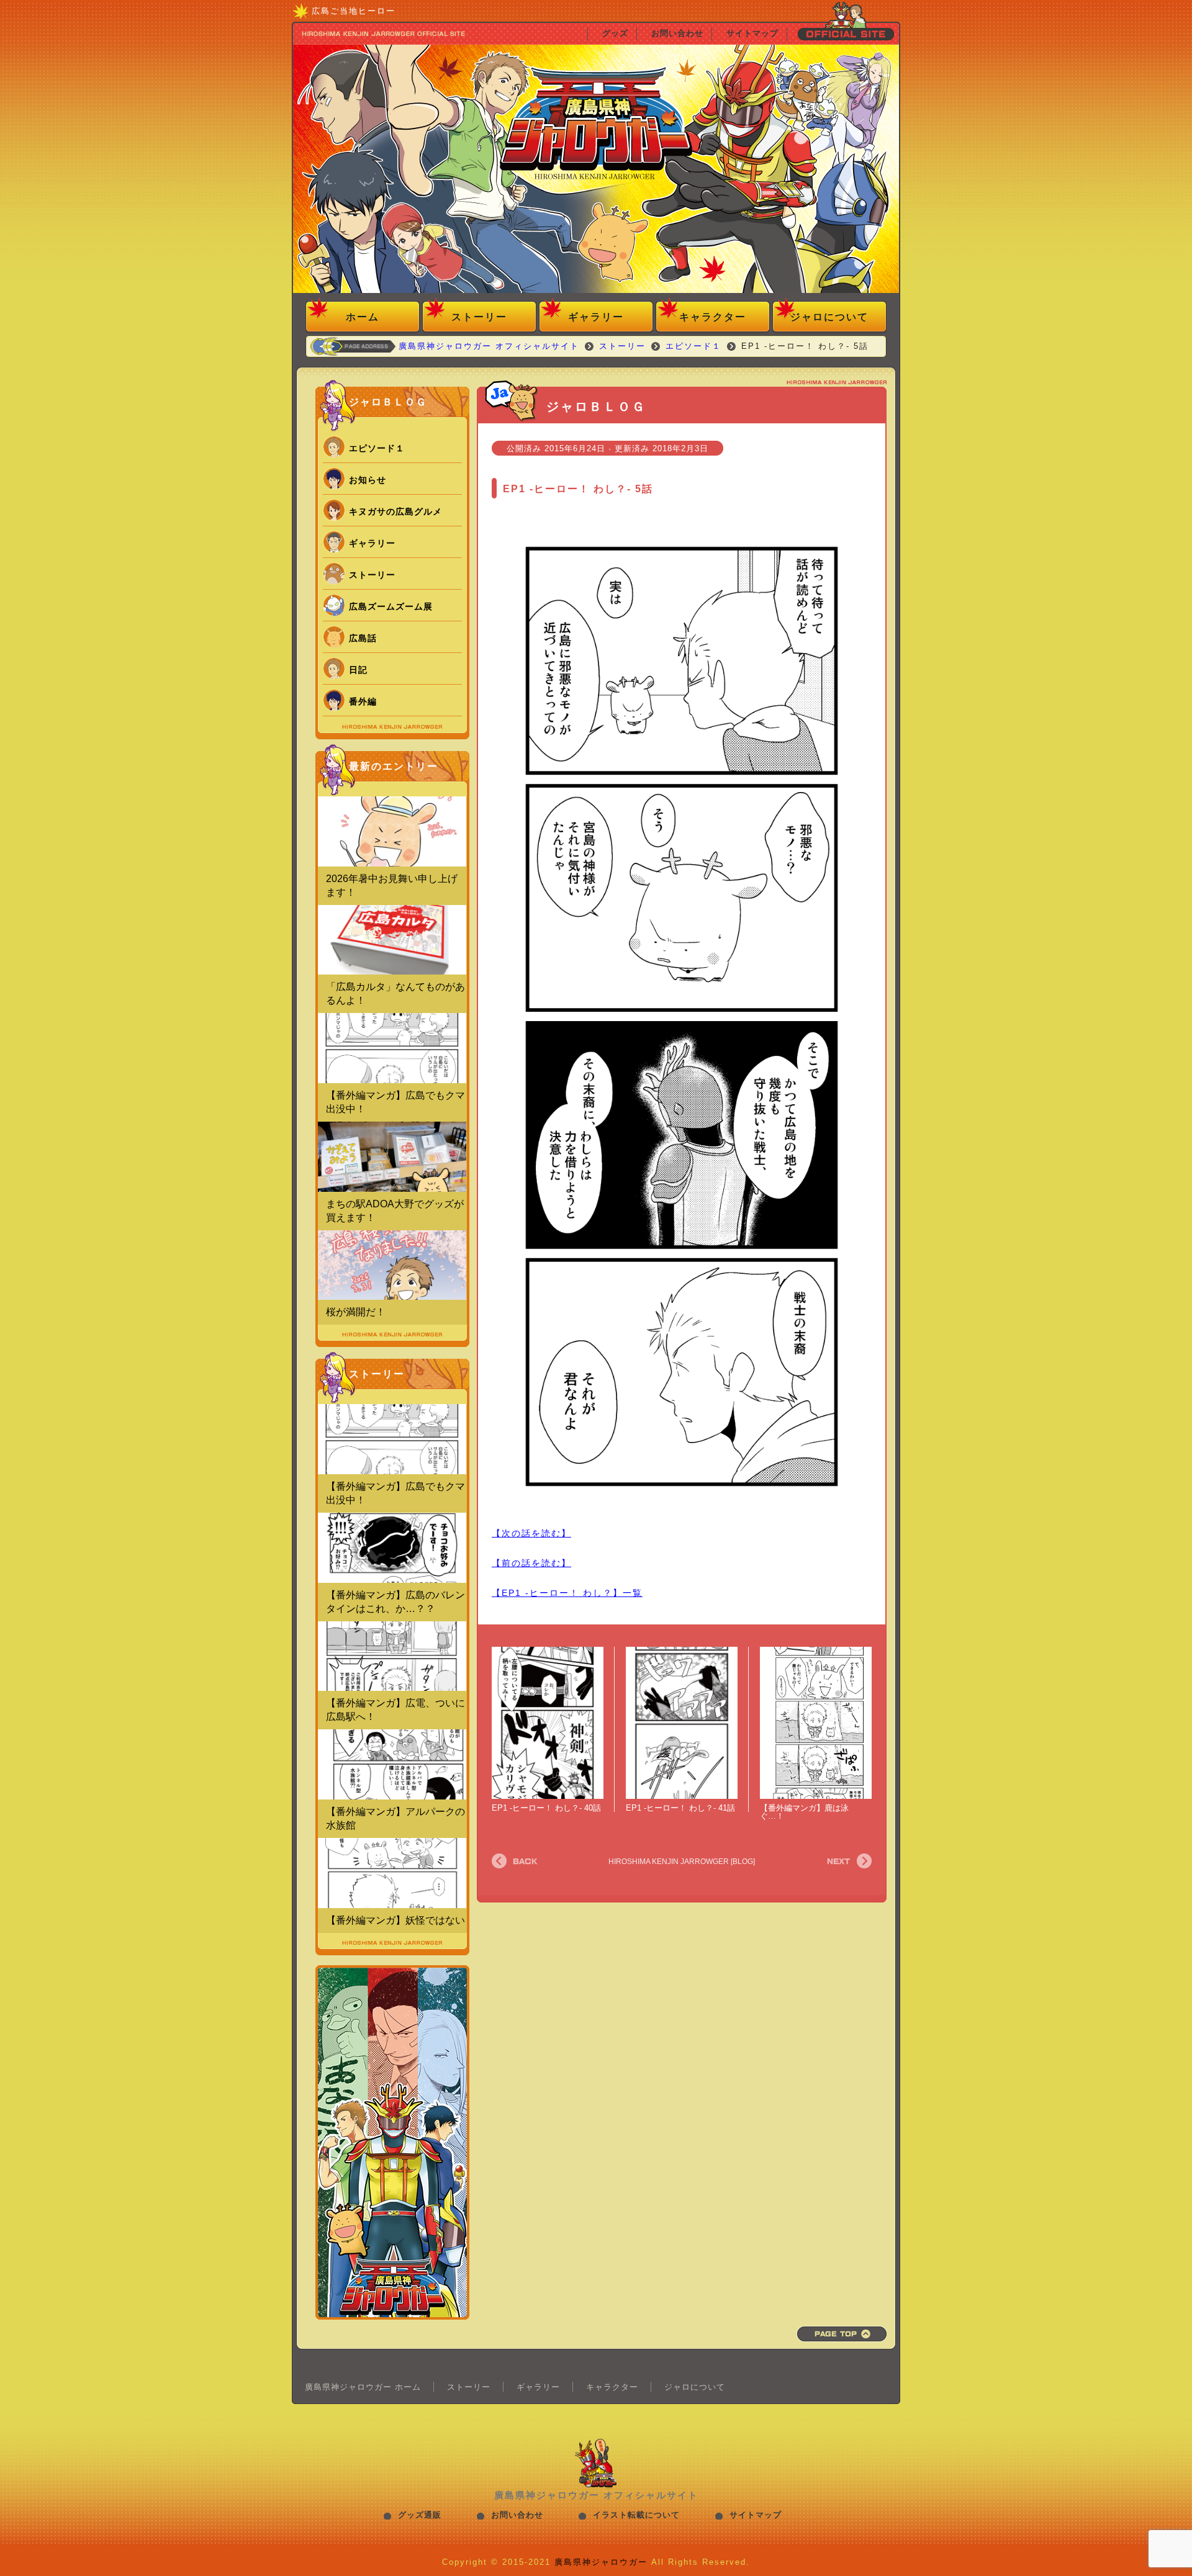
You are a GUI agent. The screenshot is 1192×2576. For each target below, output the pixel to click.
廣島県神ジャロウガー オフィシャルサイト (596, 171)
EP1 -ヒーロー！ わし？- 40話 (546, 1808)
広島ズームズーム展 (391, 606)
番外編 (363, 701)
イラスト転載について (636, 2515)
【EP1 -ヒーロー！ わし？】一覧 (567, 1593)
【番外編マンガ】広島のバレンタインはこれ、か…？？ (395, 1602)
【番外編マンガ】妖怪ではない (395, 1920)
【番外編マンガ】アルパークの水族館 (395, 1818)
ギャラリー (596, 317)
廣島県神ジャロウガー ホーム (363, 2387)
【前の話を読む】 (531, 1563)
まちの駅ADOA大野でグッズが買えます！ (395, 1211)
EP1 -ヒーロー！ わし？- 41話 (680, 1808)
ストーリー (479, 317)
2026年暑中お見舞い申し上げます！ (392, 885)
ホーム (363, 317)
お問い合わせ (517, 2515)
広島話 (363, 638)
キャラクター (713, 317)
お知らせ (368, 480)
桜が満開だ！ (356, 1312)
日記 (358, 670)
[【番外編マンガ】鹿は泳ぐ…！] (816, 1723)
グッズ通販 (420, 2515)
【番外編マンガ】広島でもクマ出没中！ (395, 1102)
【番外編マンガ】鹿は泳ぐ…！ (804, 1812)
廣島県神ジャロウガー (601, 2562)
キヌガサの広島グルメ (395, 511)
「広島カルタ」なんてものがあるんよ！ (395, 993)
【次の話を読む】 (531, 1533)
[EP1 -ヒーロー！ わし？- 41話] (682, 1723)
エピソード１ (377, 448)
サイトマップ (756, 2515)
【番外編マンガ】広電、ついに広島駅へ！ (395, 1710)
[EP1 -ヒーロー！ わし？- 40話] (548, 1723)
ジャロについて (829, 317)
